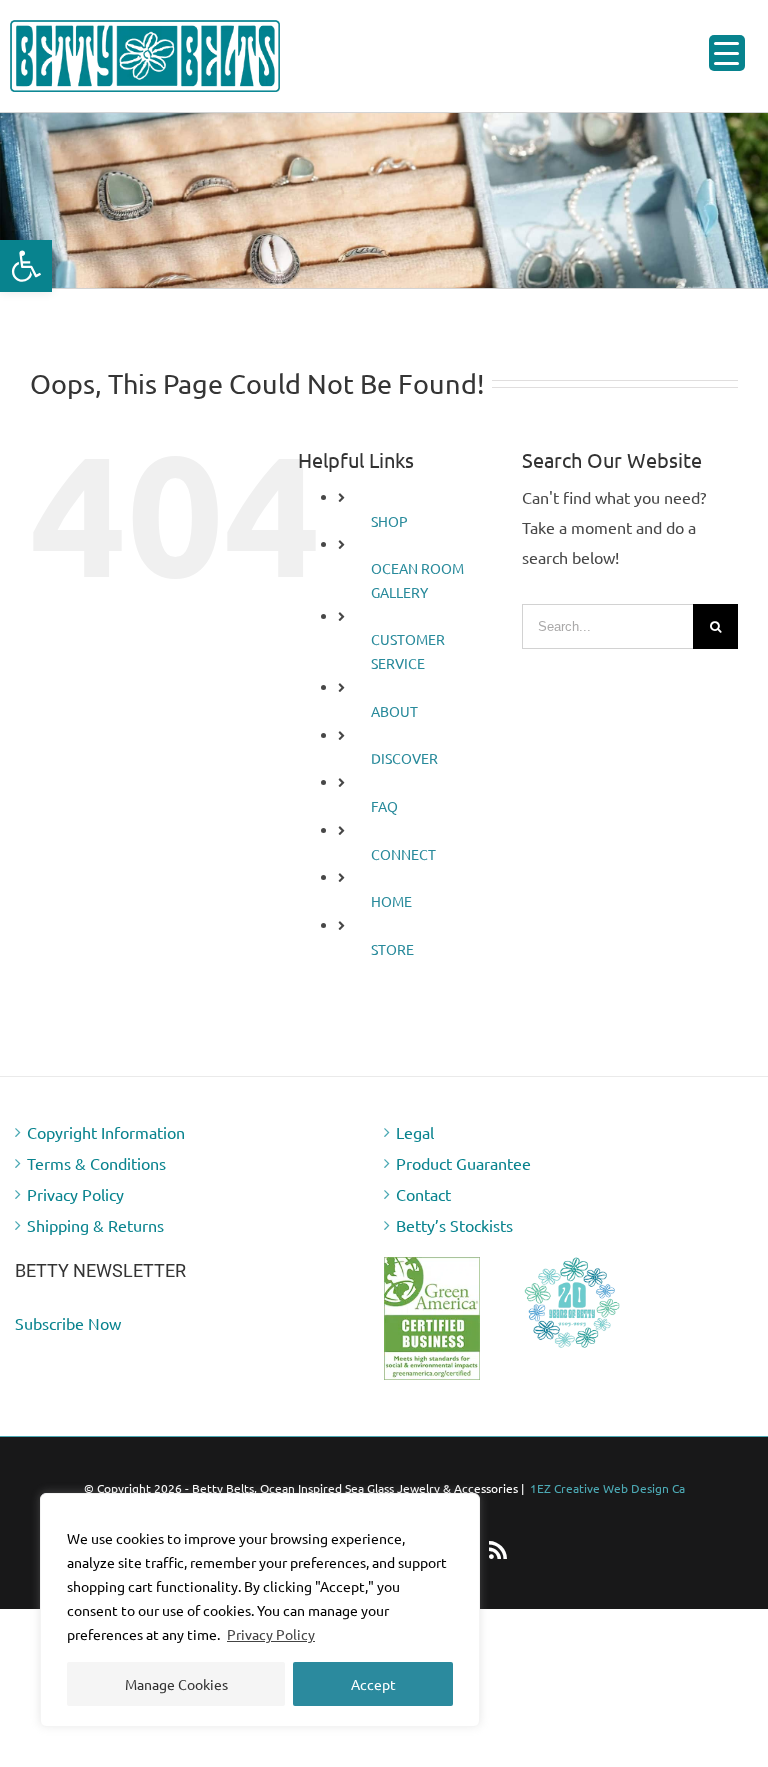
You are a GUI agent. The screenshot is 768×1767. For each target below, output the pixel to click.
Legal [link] (415, 1132)
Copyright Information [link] (106, 1132)
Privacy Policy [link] (271, 1634)
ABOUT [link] (394, 711)
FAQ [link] (384, 806)
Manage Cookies (176, 1684)
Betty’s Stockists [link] (454, 1225)
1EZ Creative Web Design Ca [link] (607, 1488)
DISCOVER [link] (404, 758)
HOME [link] (391, 901)
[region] (260, 1610)
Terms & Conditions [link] (96, 1163)
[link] (26, 266)
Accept (373, 1684)
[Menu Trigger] (727, 53)
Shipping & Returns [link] (95, 1225)
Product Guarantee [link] (463, 1163)
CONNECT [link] (403, 854)
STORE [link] (392, 949)
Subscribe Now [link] (68, 1323)
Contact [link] (423, 1194)
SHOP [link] (389, 521)
